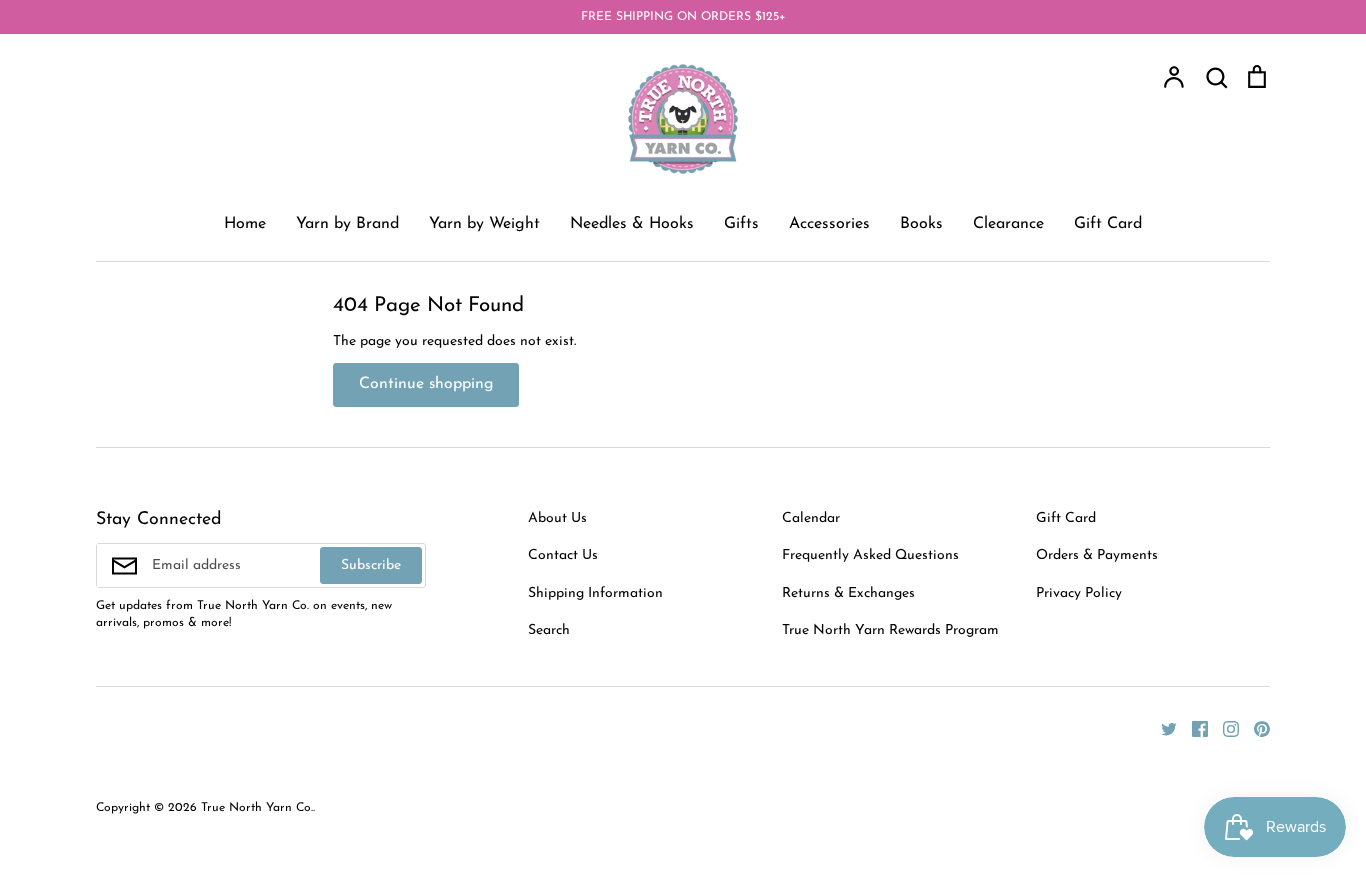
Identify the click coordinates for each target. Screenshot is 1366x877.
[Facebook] (1192, 727)
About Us (557, 518)
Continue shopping (426, 384)
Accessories (829, 224)
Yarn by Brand (347, 224)
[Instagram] (1223, 727)
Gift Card (1108, 224)
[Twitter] (1161, 727)
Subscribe (371, 565)
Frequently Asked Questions (870, 555)
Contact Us (563, 555)
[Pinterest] (1254, 727)
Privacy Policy (1079, 593)
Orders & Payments (1097, 555)
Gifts (741, 224)
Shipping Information (595, 593)
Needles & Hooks (632, 224)
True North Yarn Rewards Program (890, 630)
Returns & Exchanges (848, 593)
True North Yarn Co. (257, 808)
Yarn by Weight (484, 224)
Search (549, 630)
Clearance (1008, 224)
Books (921, 224)
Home (245, 224)
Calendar (811, 518)
